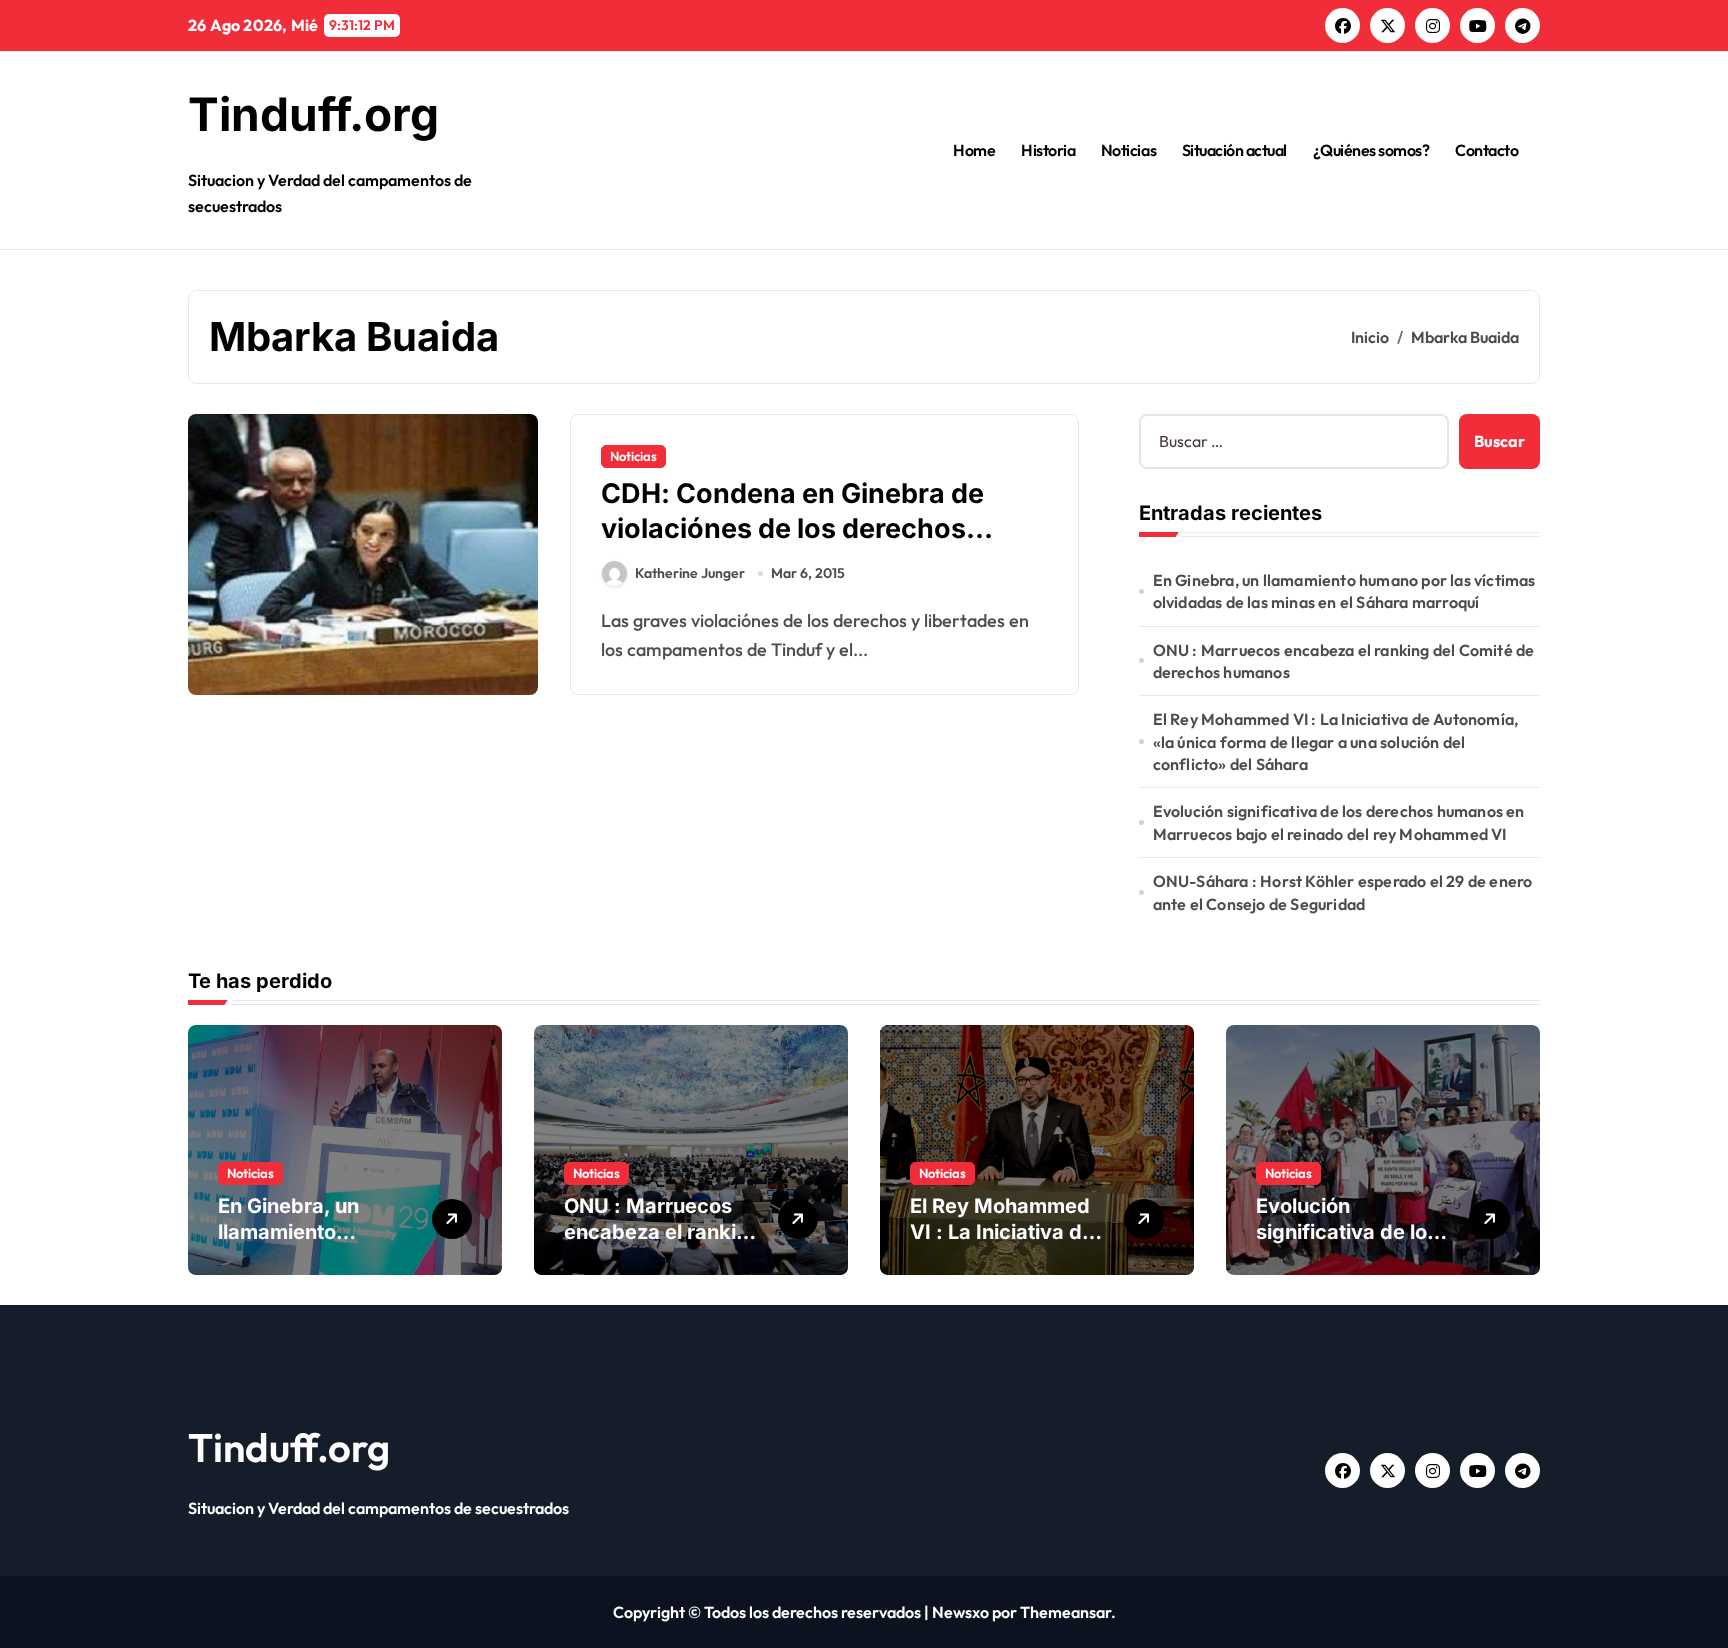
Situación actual (1234, 150)
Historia (1048, 150)
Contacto (1486, 150)
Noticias (1128, 150)
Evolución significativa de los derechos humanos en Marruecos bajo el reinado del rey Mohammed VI (1339, 822)
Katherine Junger (690, 573)
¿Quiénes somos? (1371, 150)
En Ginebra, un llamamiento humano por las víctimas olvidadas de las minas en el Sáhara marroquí (1344, 591)
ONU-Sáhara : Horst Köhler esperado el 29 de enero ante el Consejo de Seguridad (1343, 892)
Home (974, 150)
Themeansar (1065, 1612)
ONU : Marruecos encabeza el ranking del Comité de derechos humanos (1344, 661)
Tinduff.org (313, 114)
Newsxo (960, 1612)
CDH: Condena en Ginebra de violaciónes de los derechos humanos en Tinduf (792, 528)
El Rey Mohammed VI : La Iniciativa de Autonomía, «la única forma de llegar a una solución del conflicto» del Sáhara (1336, 741)
